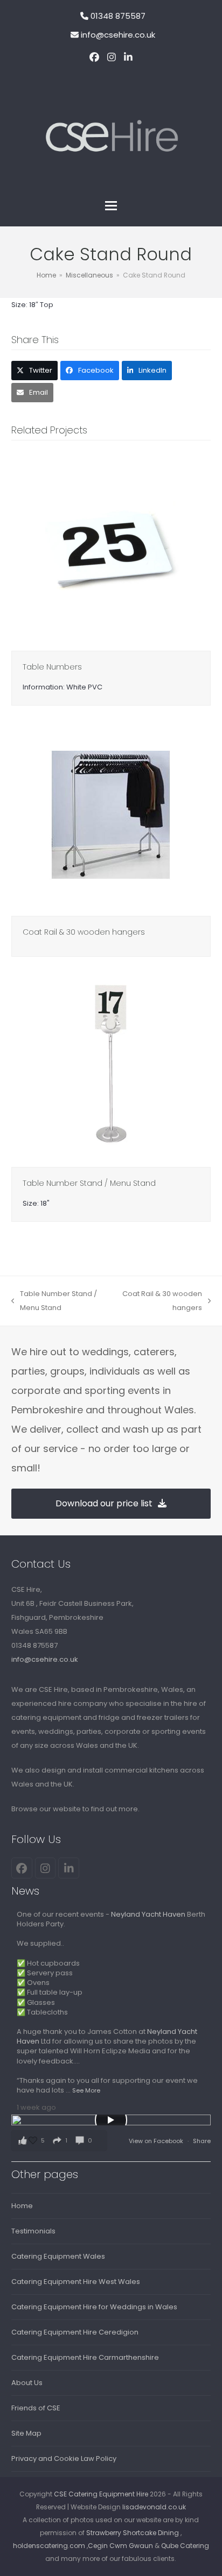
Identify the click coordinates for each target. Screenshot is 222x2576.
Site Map (26, 2433)
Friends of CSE (36, 2408)
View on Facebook (157, 2141)
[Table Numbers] (111, 550)
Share (202, 2141)
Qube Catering (185, 2546)
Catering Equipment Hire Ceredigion (75, 2332)
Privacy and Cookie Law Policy (64, 2458)
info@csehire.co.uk (118, 35)
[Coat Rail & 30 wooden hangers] (111, 816)
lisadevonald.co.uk (154, 2507)
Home (22, 2206)
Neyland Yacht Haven (148, 1914)
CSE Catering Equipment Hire (101, 2494)
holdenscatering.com (49, 2546)
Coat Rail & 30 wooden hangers (84, 932)
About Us (27, 2383)
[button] (111, 206)
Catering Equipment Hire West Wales (76, 2282)
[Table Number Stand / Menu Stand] (111, 1067)
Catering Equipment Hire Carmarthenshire (85, 2357)
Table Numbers (52, 667)
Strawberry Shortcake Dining (133, 2533)
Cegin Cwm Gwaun (120, 2546)
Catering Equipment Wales (58, 2256)
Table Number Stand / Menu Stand (89, 1183)
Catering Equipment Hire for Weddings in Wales (94, 2307)
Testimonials (33, 2231)
